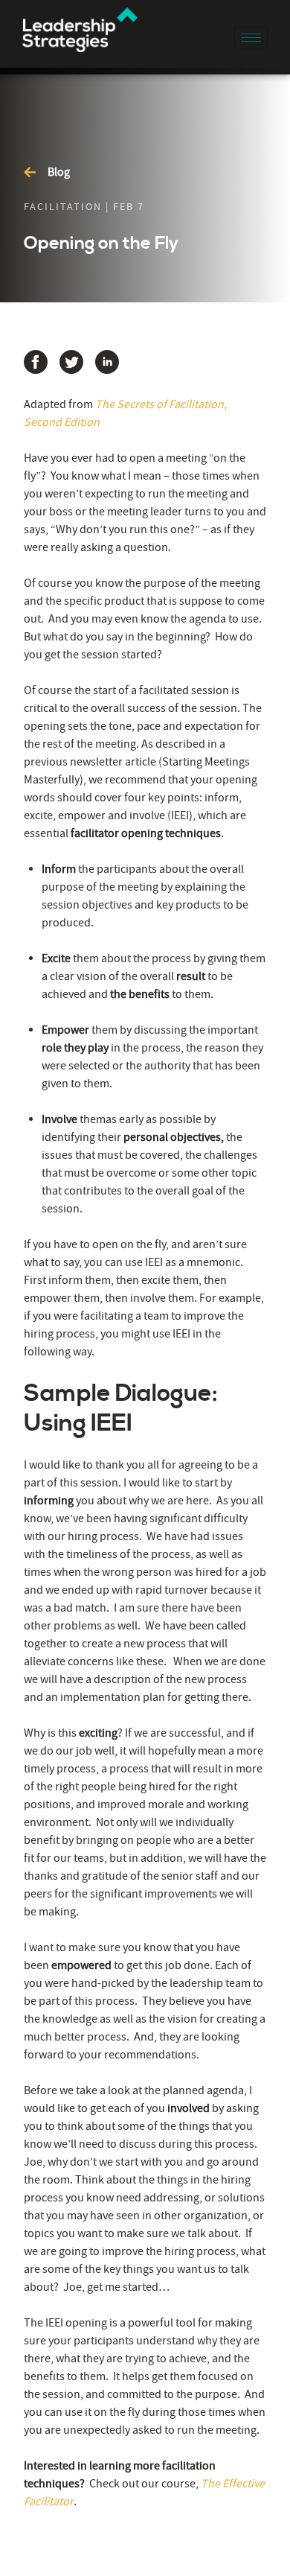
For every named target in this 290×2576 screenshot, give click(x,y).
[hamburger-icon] (251, 38)
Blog (59, 172)
